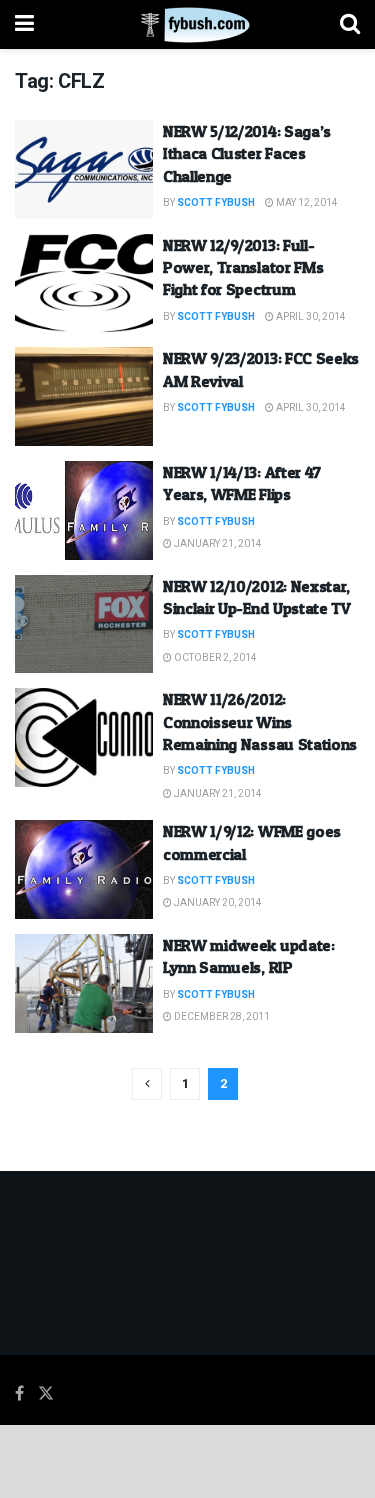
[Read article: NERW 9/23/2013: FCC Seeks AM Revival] (84, 396)
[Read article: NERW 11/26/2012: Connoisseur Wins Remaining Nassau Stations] (84, 737)
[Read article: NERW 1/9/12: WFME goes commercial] (84, 869)
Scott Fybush (216, 203)
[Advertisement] (188, 1460)
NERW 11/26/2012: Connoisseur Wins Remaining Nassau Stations (260, 721)
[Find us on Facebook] (19, 1394)
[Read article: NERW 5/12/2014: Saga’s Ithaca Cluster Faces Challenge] (84, 169)
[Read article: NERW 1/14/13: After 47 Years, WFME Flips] (84, 510)
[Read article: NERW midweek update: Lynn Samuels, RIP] (84, 983)
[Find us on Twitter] (46, 1394)
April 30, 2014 (310, 317)
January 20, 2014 (217, 903)
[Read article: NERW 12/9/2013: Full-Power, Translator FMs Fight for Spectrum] (84, 283)
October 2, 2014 (214, 658)
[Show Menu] (24, 24)
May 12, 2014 (306, 203)
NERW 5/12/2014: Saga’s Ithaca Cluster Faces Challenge (247, 153)
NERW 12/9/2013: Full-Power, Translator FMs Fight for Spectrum (243, 267)
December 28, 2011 (221, 1017)
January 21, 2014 (217, 544)
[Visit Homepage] (187, 25)
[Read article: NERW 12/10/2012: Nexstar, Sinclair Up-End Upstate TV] (84, 624)
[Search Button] (350, 24)
